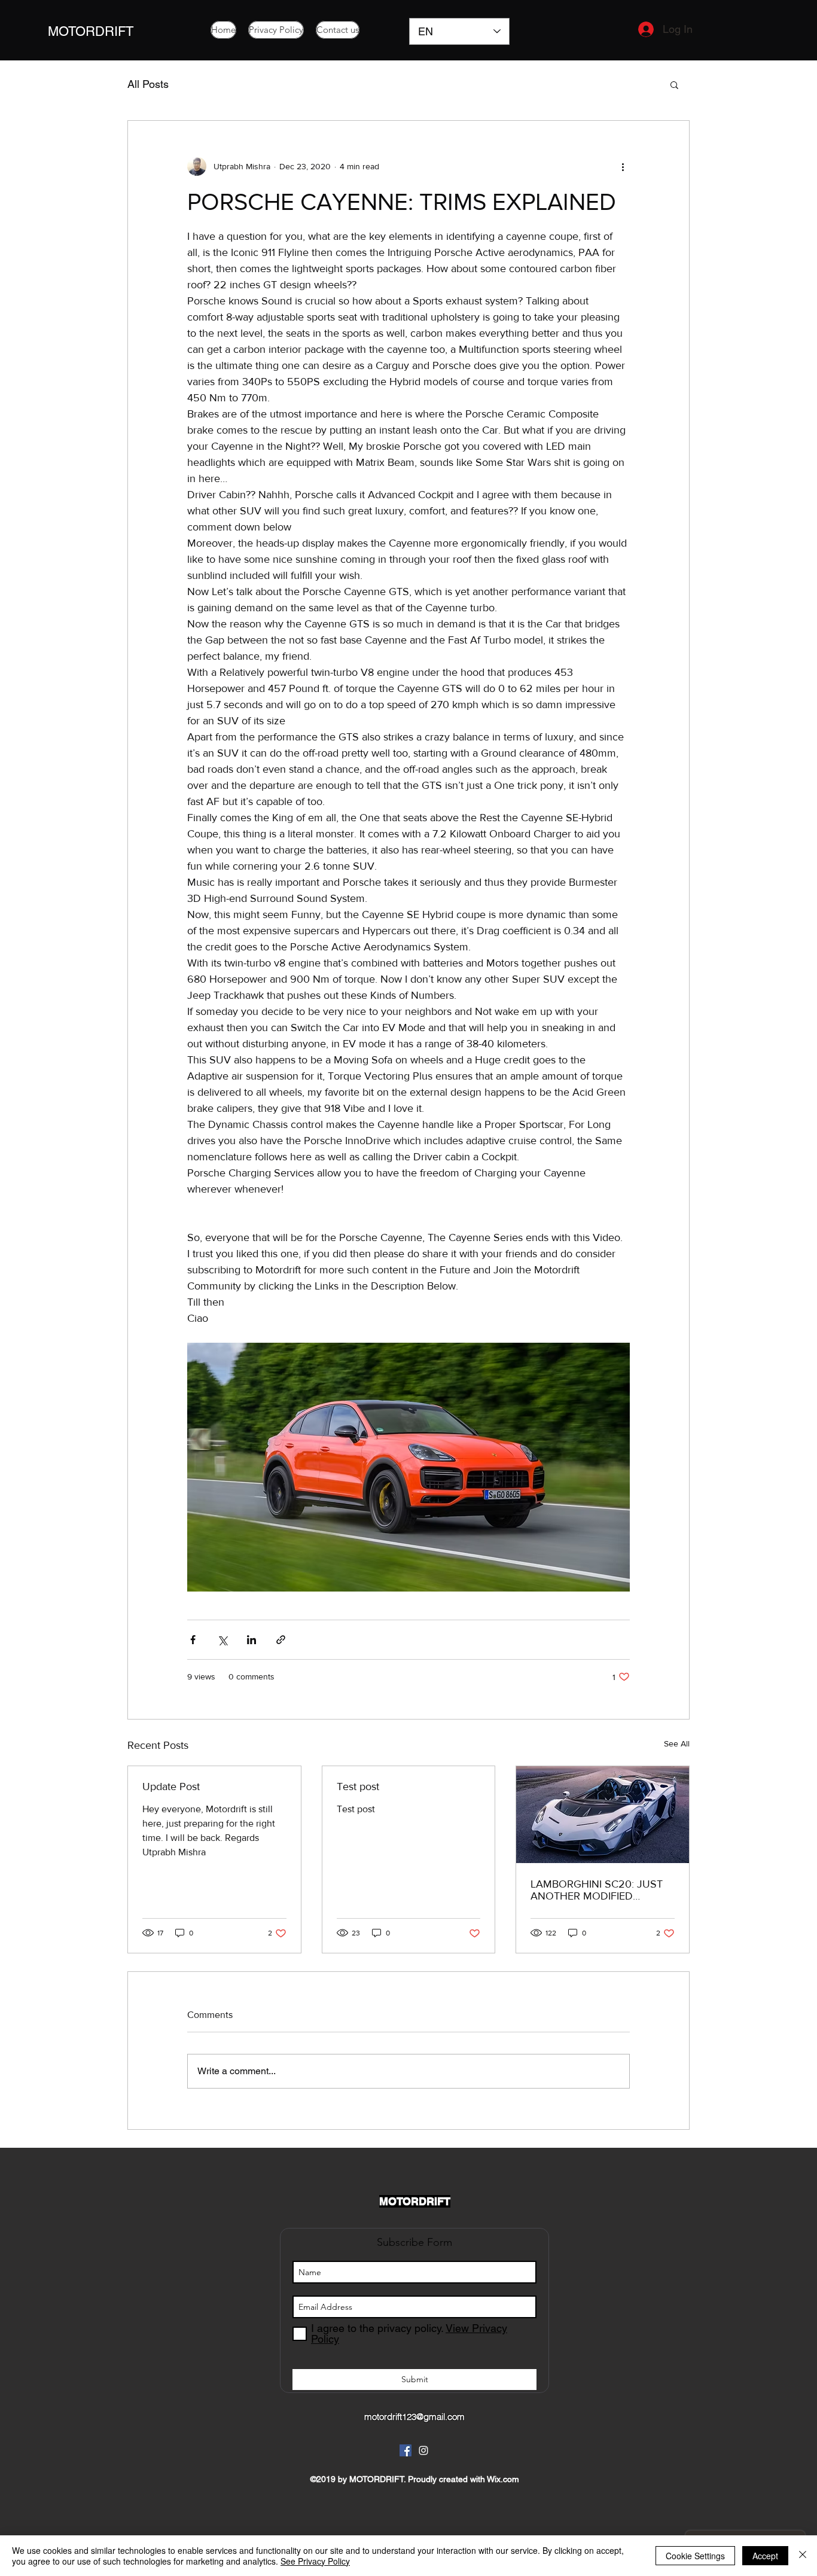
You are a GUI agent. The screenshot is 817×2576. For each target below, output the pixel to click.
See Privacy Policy (315, 2561)
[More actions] (623, 166)
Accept (765, 2556)
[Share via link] (281, 1640)
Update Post (171, 1787)
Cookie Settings (695, 2556)
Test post (358, 1787)
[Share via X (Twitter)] (222, 1640)
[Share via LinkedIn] (251, 1640)
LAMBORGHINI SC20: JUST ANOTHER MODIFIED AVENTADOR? (597, 1890)
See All (677, 1743)
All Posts (148, 84)
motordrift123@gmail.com (414, 2417)
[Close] (803, 2556)
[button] (674, 84)
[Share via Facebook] (193, 1640)
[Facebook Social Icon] (406, 2450)
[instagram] (423, 2450)
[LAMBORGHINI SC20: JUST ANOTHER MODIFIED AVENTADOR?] (603, 1815)
